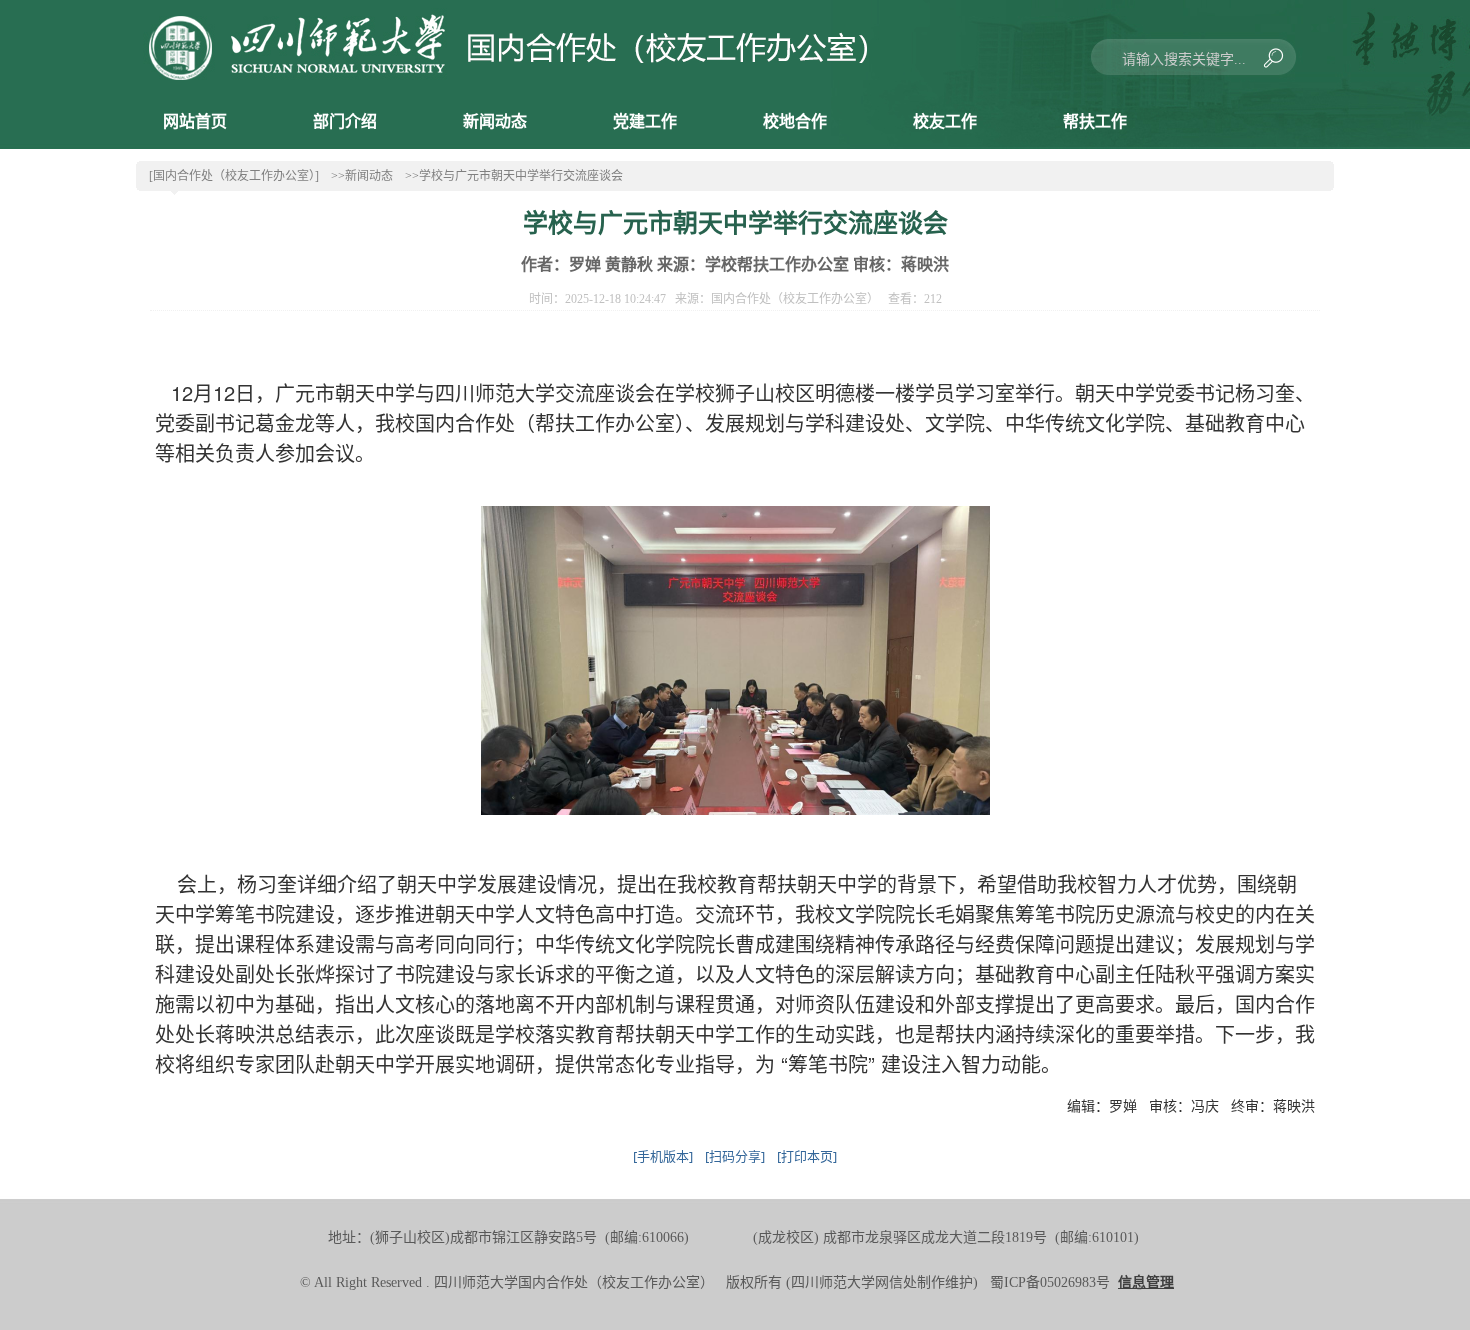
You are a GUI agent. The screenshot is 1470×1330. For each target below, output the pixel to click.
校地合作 (795, 121)
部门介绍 (345, 121)
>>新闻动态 (362, 176)
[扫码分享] (735, 1156)
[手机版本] (663, 1156)
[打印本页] (807, 1156)
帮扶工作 (1095, 121)
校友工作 (945, 121)
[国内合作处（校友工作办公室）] (234, 176)
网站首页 (195, 121)
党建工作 (645, 121)
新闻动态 (495, 121)
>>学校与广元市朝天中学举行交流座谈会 (514, 176)
